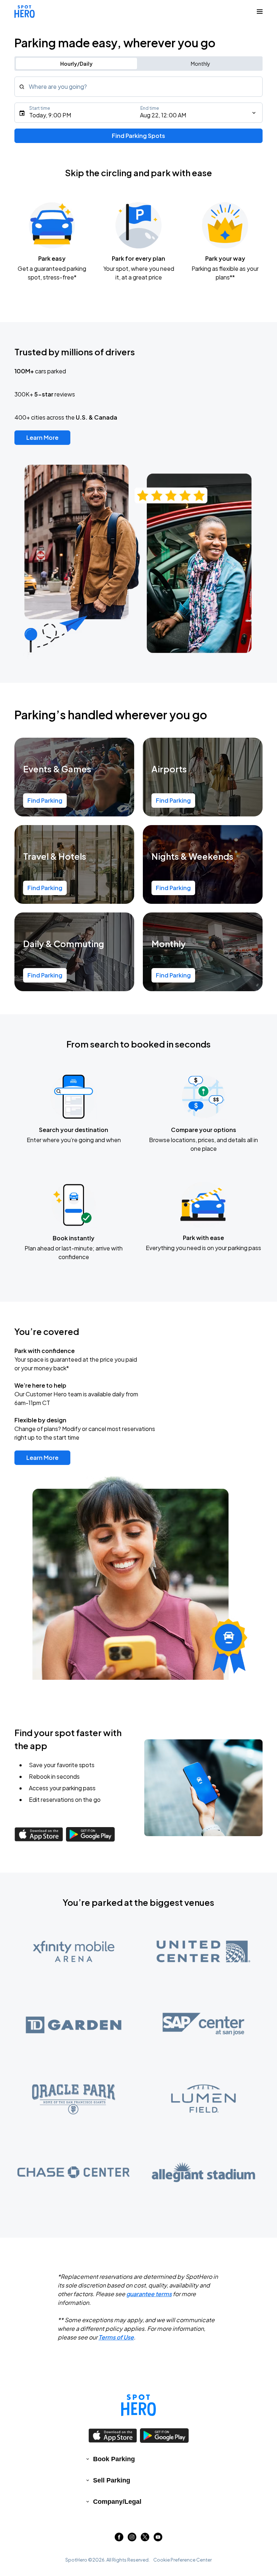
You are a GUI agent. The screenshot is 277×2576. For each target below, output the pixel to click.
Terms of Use (116, 2337)
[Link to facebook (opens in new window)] (119, 2539)
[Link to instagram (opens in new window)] (132, 2539)
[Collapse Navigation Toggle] (260, 12)
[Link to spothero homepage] (138, 2405)
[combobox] (138, 87)
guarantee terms (149, 2294)
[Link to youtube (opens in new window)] (158, 2539)
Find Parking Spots (138, 136)
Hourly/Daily (76, 64)
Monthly (201, 64)
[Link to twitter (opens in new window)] (145, 2539)
